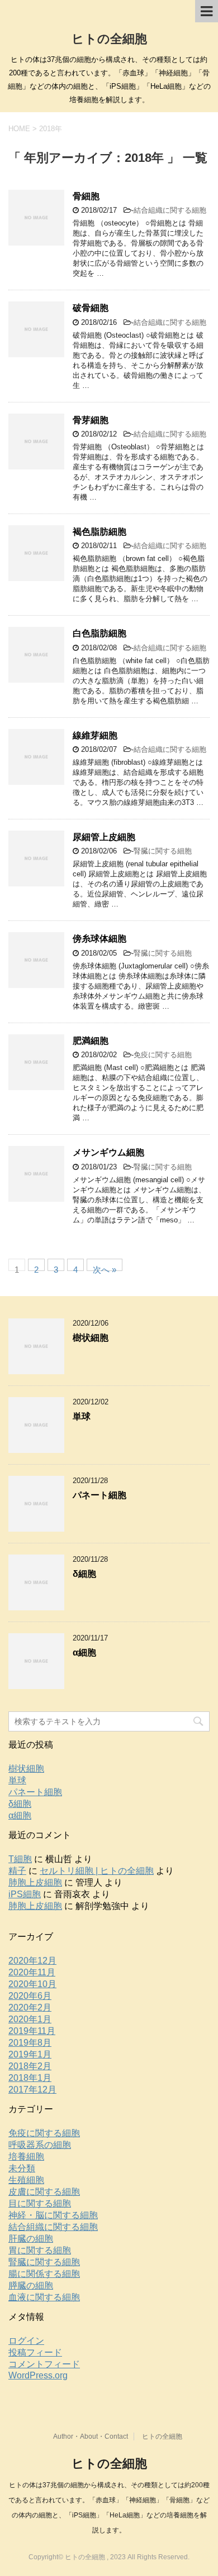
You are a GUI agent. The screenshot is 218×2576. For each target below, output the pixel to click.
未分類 (22, 2168)
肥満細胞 (91, 1041)
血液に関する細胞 (44, 2297)
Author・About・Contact (91, 2436)
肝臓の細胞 (31, 2239)
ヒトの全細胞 (109, 39)
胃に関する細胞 (40, 2250)
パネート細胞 (99, 1495)
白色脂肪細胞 (99, 633)
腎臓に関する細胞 (163, 851)
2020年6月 (30, 1996)
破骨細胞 (91, 308)
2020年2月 (30, 2007)
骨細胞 (86, 196)
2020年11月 (32, 1972)
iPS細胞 (25, 1894)
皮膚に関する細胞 (44, 2192)
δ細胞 (84, 1574)
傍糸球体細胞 (99, 939)
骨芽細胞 (91, 420)
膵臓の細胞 (31, 2285)
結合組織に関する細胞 (170, 210)
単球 (82, 1416)
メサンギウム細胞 (108, 1152)
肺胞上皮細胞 (35, 1882)
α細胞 (84, 1652)
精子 (17, 1871)
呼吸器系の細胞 (40, 2145)
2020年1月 (30, 2019)
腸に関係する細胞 (44, 2274)
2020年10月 (32, 1984)
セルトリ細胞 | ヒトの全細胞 (97, 1871)
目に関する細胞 (40, 2203)
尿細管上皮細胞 (104, 837)
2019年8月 (30, 2043)
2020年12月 (32, 1961)
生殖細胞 (26, 2180)
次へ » (105, 1268)
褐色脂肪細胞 (99, 532)
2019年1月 (30, 2054)
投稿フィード (35, 2352)
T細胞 (20, 1859)
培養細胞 (26, 2157)
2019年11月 (32, 2031)
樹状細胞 (91, 1338)
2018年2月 (30, 2066)
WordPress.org (38, 2375)
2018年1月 (30, 2078)
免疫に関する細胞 (163, 1055)
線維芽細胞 (95, 735)
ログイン (26, 2341)
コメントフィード (44, 2364)
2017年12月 (32, 2090)
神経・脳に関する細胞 (53, 2215)
